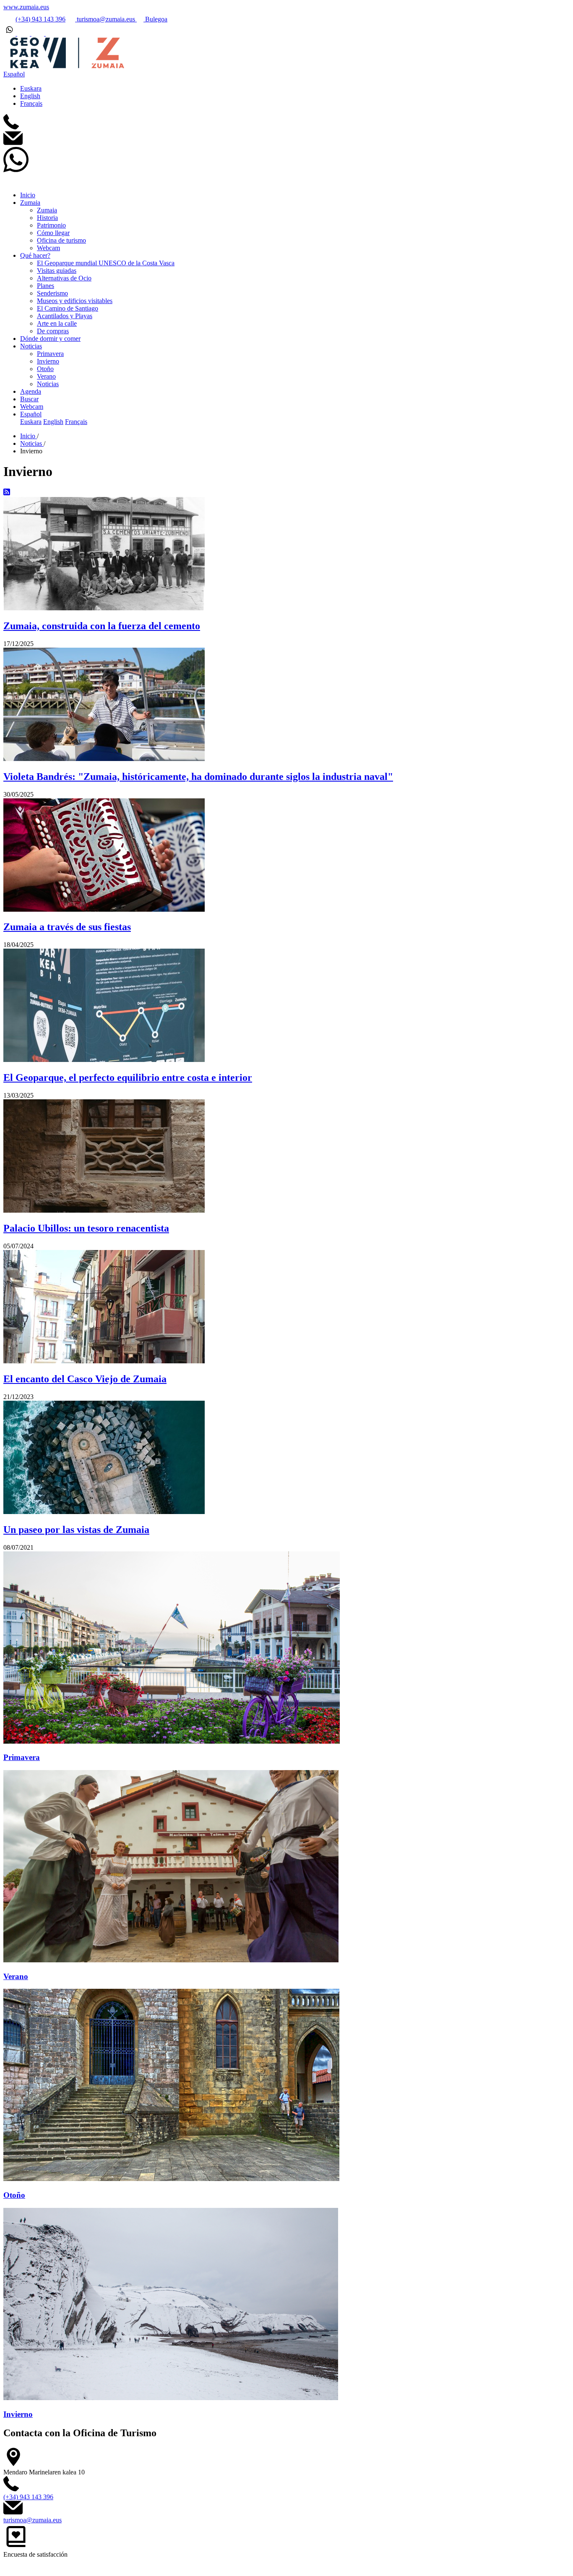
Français (31, 103)
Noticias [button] (31, 346)
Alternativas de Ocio (64, 278)
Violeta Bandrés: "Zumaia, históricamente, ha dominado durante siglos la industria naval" (198, 777)
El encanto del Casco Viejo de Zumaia (85, 1379)
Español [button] (14, 74)
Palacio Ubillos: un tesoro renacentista (86, 1228)
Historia (47, 218)
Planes (46, 286)
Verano (46, 376)
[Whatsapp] (10, 33)
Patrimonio (51, 225)
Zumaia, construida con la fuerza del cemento (102, 626)
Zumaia (47, 210)
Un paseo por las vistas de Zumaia (76, 1530)
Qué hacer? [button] (35, 255)
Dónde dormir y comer (50, 339)
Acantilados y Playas (65, 316)
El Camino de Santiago (68, 308)
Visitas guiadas (57, 271)
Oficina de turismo (61, 240)
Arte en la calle (57, 323)
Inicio (28, 195)
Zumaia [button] (30, 203)
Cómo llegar (53, 233)
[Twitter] (24, 33)
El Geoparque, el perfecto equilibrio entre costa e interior (128, 1077)
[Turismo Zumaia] (64, 67)
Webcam (48, 248)
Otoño (45, 369)
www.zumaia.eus (26, 7)
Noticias (48, 384)
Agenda (31, 391)
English (30, 96)
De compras (53, 331)
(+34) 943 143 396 (40, 19)
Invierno (48, 361)
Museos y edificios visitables (75, 301)
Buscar (29, 399)
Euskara (31, 88)
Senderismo (52, 293)
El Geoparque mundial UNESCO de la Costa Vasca (106, 263)
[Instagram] (39, 33)
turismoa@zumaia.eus (106, 19)
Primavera (50, 354)
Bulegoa (155, 19)
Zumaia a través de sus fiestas (67, 927)
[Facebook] (52, 33)
